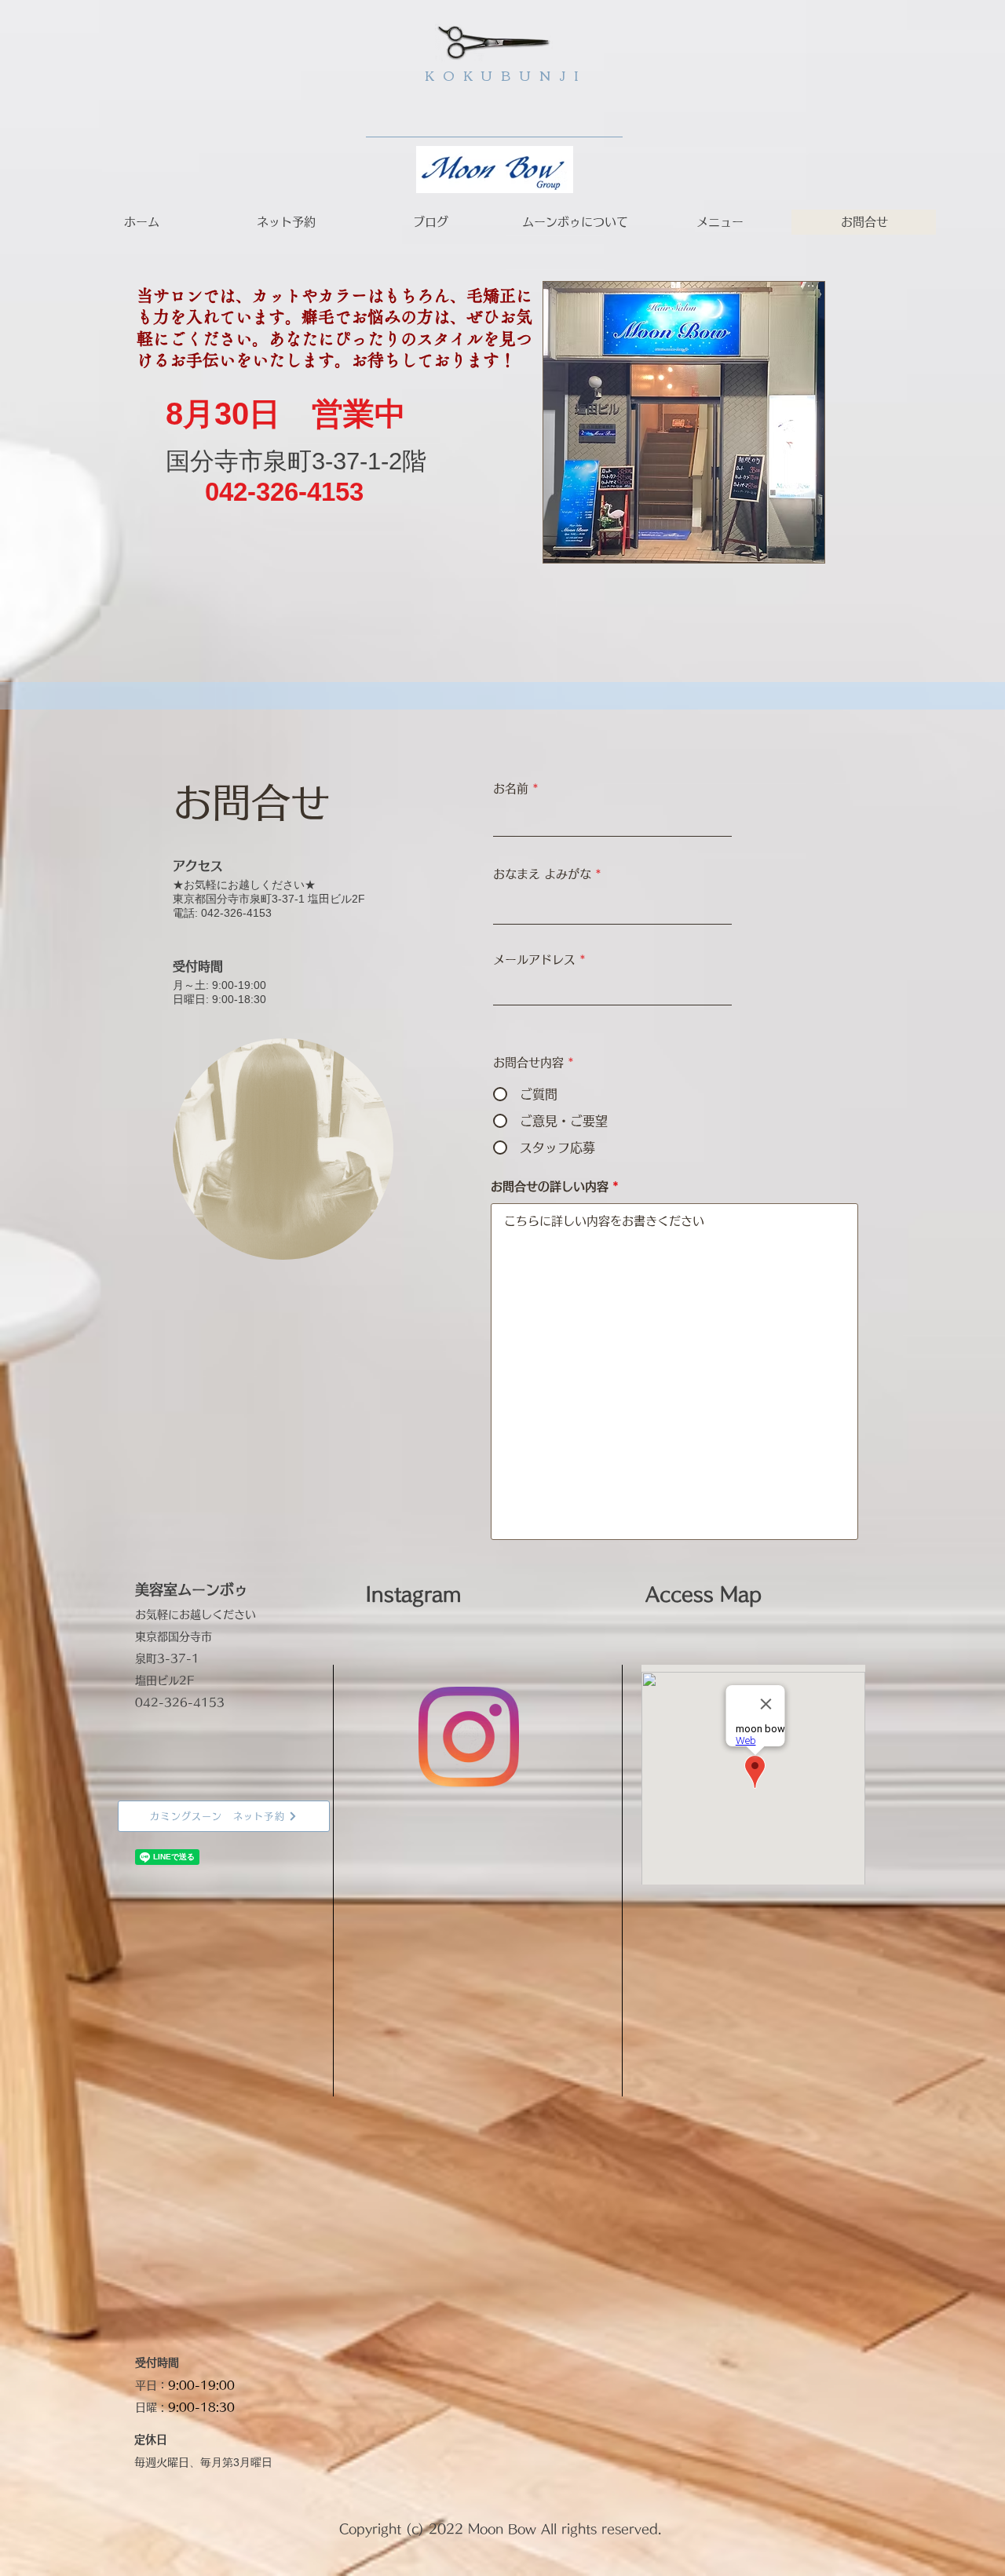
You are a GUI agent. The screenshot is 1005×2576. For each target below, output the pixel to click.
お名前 (511, 788)
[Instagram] (469, 1737)
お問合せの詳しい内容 (550, 1186)
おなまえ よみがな (542, 874)
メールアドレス (534, 960)
